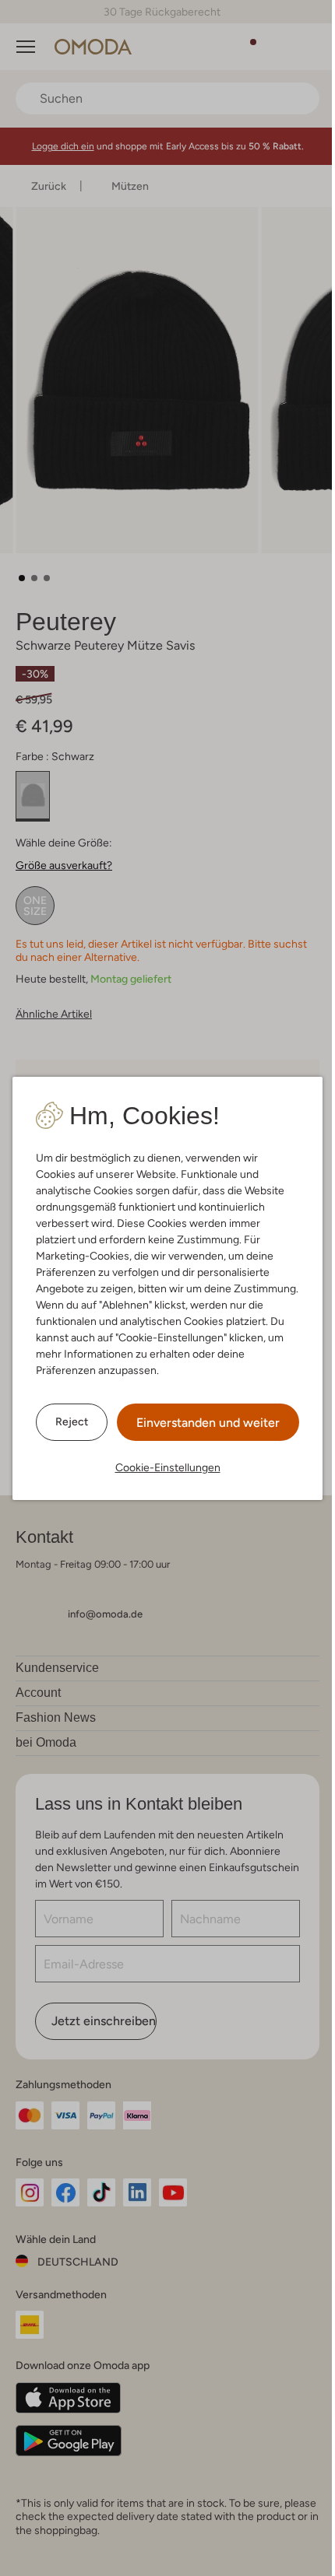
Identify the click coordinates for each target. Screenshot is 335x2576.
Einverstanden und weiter (203, 1423)
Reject (66, 1421)
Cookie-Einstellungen (162, 1467)
